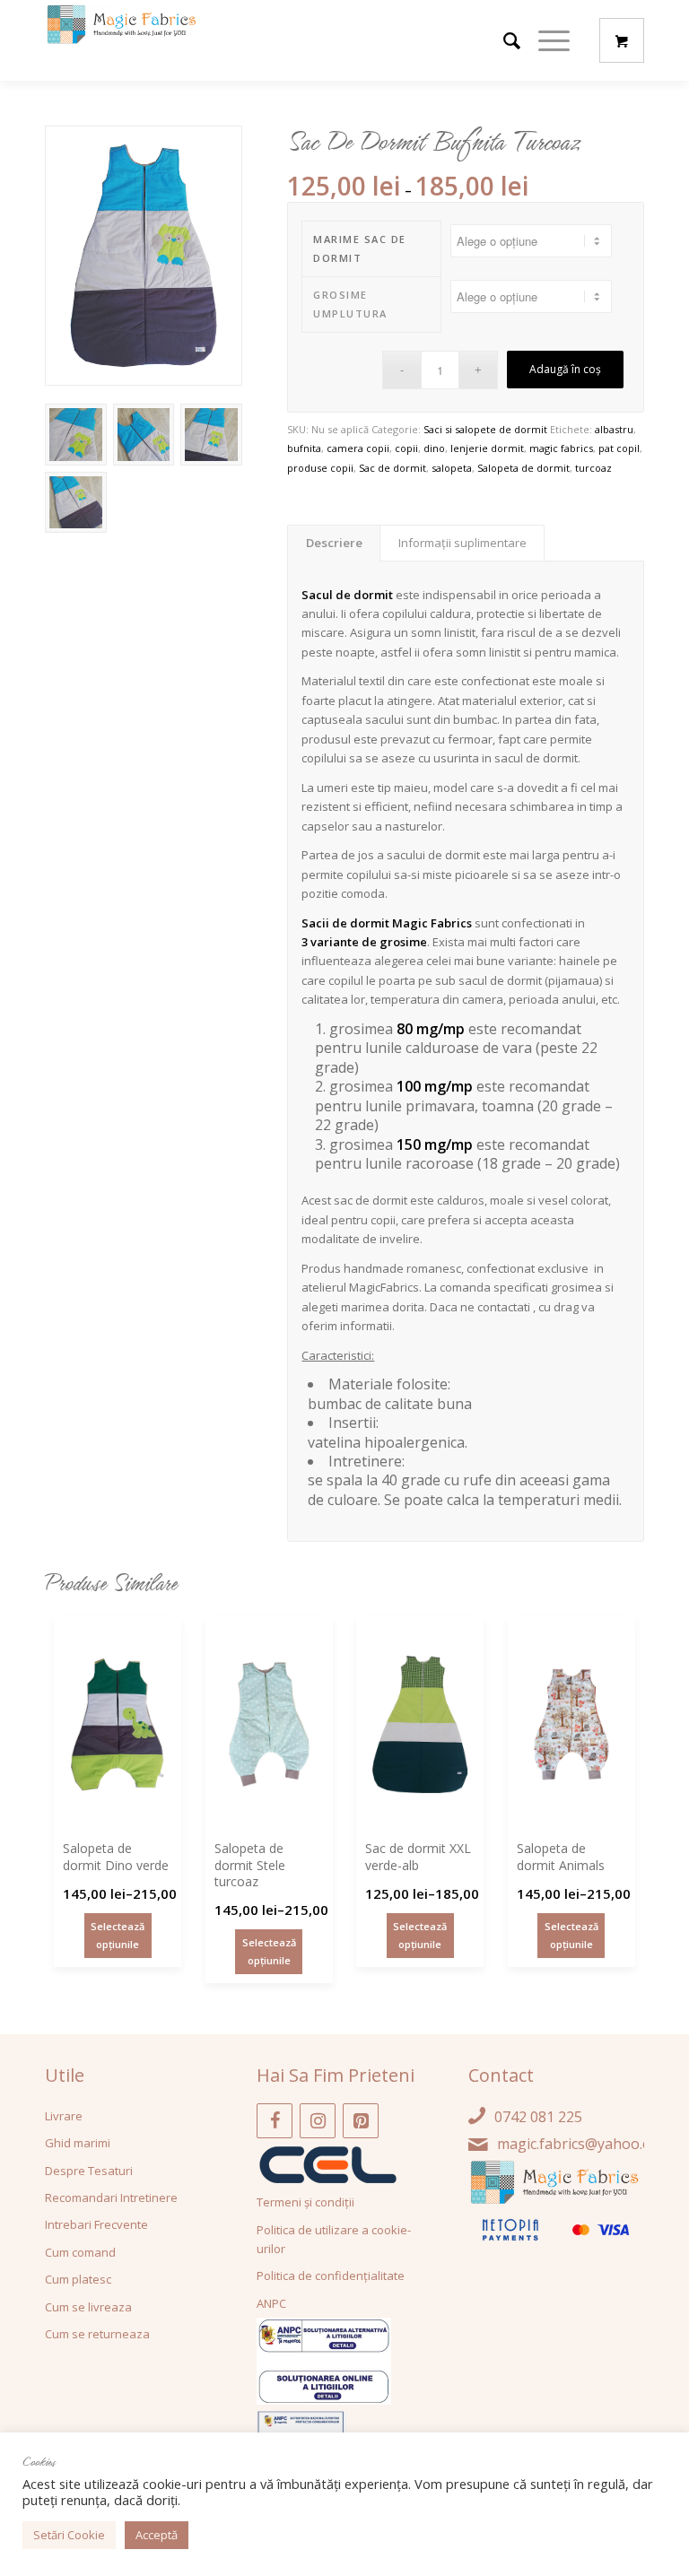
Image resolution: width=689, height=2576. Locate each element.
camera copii (358, 448)
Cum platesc (78, 2279)
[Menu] (545, 40)
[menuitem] (503, 40)
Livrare (64, 2116)
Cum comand (80, 2252)
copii (406, 448)
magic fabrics (561, 448)
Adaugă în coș (565, 369)
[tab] (334, 543)
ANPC (271, 2303)
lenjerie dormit (487, 448)
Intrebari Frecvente (96, 2224)
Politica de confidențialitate (331, 2276)
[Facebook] (275, 2121)
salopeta (452, 468)
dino (434, 448)
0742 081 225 (538, 2117)
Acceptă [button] (157, 2535)
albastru (614, 429)
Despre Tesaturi (89, 2171)
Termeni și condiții (305, 2202)
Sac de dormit (392, 468)
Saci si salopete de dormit (485, 429)
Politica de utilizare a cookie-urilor (334, 2239)
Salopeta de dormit (523, 468)
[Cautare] (503, 40)
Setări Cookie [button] (69, 2535)
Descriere (334, 543)
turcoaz (593, 468)
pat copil (619, 448)
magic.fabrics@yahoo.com (584, 2144)
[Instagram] (318, 2121)
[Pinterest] (361, 2121)
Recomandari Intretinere (111, 2197)
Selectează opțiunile (118, 1935)
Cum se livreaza (88, 2307)
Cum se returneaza (97, 2334)
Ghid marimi (78, 2143)
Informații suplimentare (462, 543)
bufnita (304, 448)
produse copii (320, 468)
